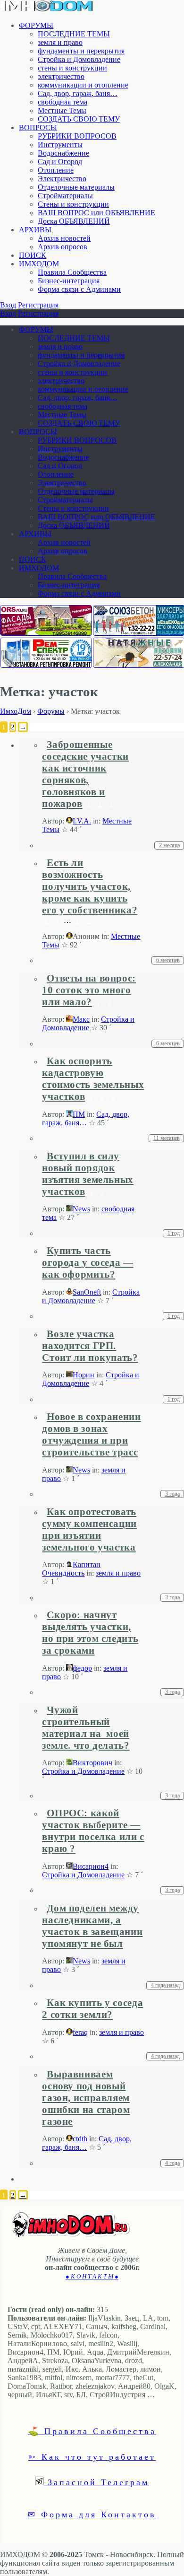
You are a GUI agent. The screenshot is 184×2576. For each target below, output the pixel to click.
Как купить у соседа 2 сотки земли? (92, 2009)
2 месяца (169, 845)
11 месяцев (167, 1138)
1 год (174, 1233)
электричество (61, 76)
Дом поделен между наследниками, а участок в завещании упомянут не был (92, 1926)
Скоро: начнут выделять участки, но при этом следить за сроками (90, 1633)
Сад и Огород (60, 162)
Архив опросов (63, 247)
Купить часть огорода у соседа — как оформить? (88, 1262)
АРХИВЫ (35, 230)
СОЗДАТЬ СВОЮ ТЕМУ (79, 119)
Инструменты (60, 145)
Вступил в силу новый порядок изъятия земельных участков (88, 1174)
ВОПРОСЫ (38, 127)
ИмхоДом (16, 711)
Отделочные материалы (76, 187)
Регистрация (38, 305)
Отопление (56, 170)
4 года (172, 2163)
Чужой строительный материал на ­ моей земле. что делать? (86, 1728)
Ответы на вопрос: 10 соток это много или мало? (89, 990)
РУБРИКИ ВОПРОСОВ (77, 136)
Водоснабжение (63, 153)
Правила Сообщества (72, 272)
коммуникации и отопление (83, 85)
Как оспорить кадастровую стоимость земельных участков (93, 1079)
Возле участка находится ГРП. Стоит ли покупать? (90, 1346)
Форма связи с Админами (79, 289)
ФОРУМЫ (36, 25)
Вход (8, 305)
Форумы (51, 711)
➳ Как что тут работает (92, 2456)
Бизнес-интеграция (69, 281)
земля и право (60, 42)
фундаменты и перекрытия (81, 51)
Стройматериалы (65, 196)
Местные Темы (62, 110)
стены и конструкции (72, 68)
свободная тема (63, 102)
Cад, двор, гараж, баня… (78, 93)
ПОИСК (33, 255)
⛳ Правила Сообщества (92, 2431)
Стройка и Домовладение (79, 59)
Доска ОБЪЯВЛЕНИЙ (74, 221)
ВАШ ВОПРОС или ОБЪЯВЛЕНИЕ (96, 213)
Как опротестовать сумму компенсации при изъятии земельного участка (89, 1529)
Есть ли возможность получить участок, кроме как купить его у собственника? (90, 886)
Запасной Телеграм (96, 2482)
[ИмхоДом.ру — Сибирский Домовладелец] (47, 9)
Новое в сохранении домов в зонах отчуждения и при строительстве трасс (91, 1434)
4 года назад (165, 1985)
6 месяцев (168, 960)
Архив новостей (64, 238)
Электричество (62, 179)
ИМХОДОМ (39, 264)
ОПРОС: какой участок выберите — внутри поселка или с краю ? (93, 1831)
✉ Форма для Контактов (92, 2514)
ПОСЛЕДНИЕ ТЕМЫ (74, 34)
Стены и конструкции (73, 204)
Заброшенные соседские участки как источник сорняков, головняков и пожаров (85, 774)
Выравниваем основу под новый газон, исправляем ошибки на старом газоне (86, 2098)
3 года (172, 1494)
